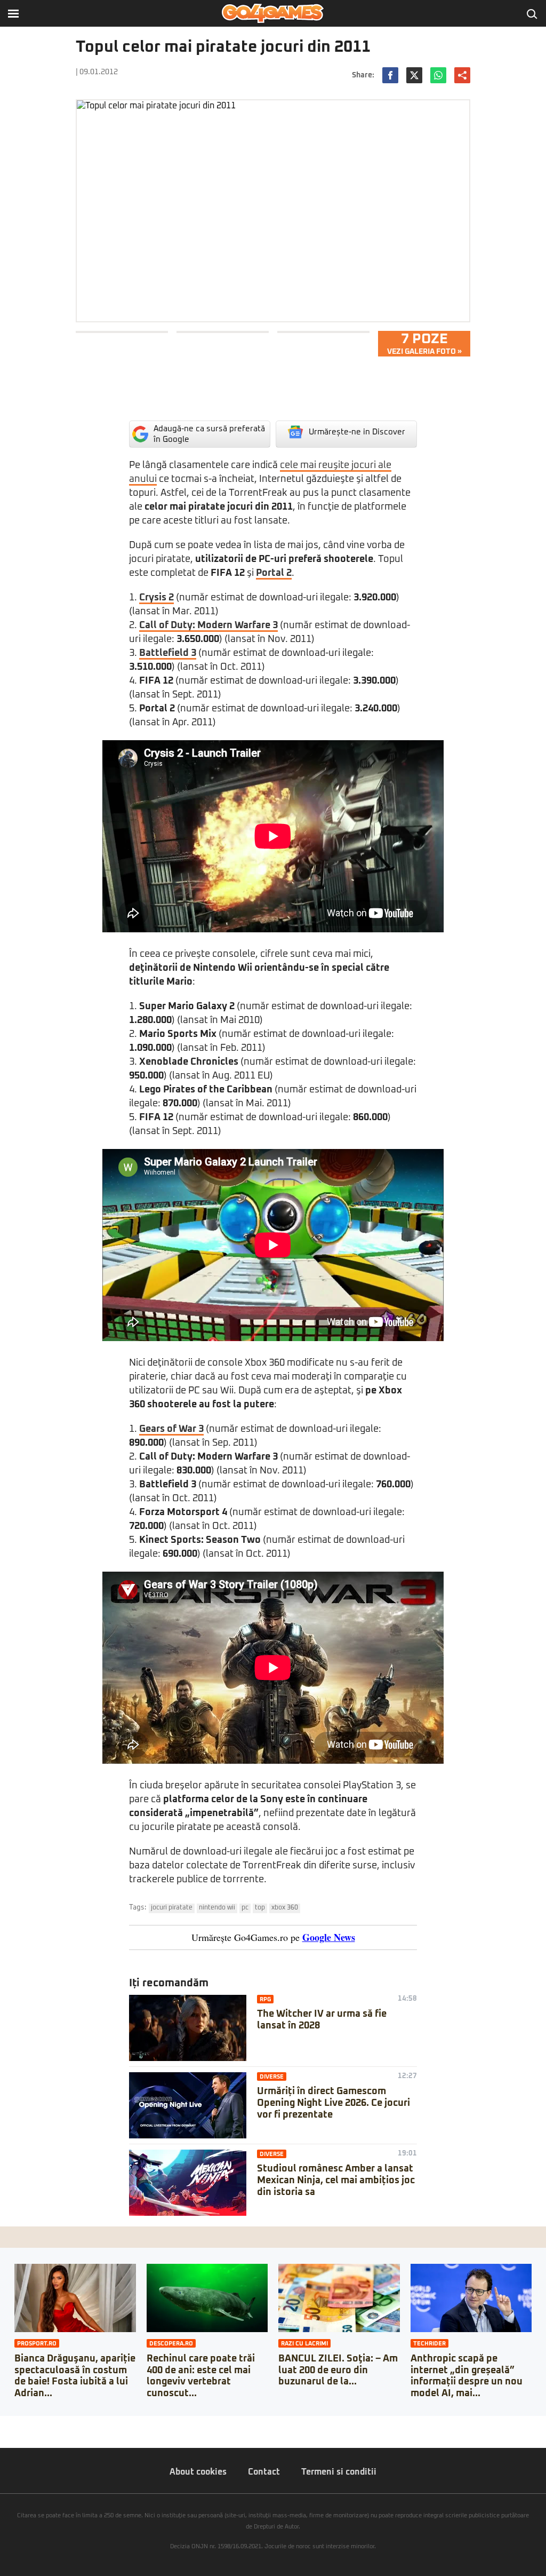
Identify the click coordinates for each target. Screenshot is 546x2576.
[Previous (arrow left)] (3, 2435)
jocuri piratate (172, 1908)
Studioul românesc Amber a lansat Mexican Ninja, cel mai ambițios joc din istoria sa (336, 2180)
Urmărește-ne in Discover (357, 432)
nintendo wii (217, 1908)
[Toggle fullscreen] (20, 2424)
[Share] (12, 2424)
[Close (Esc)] (3, 2424)
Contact (264, 2472)
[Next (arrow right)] (12, 2435)
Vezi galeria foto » (424, 344)
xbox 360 (285, 1908)
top (260, 1908)
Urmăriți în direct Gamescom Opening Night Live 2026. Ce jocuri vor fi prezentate (334, 2103)
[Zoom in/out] (29, 2424)
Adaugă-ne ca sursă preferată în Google (209, 434)
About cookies (198, 2472)
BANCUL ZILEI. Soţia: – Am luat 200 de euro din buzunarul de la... (338, 2370)
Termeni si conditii (339, 2472)
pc (245, 1908)
